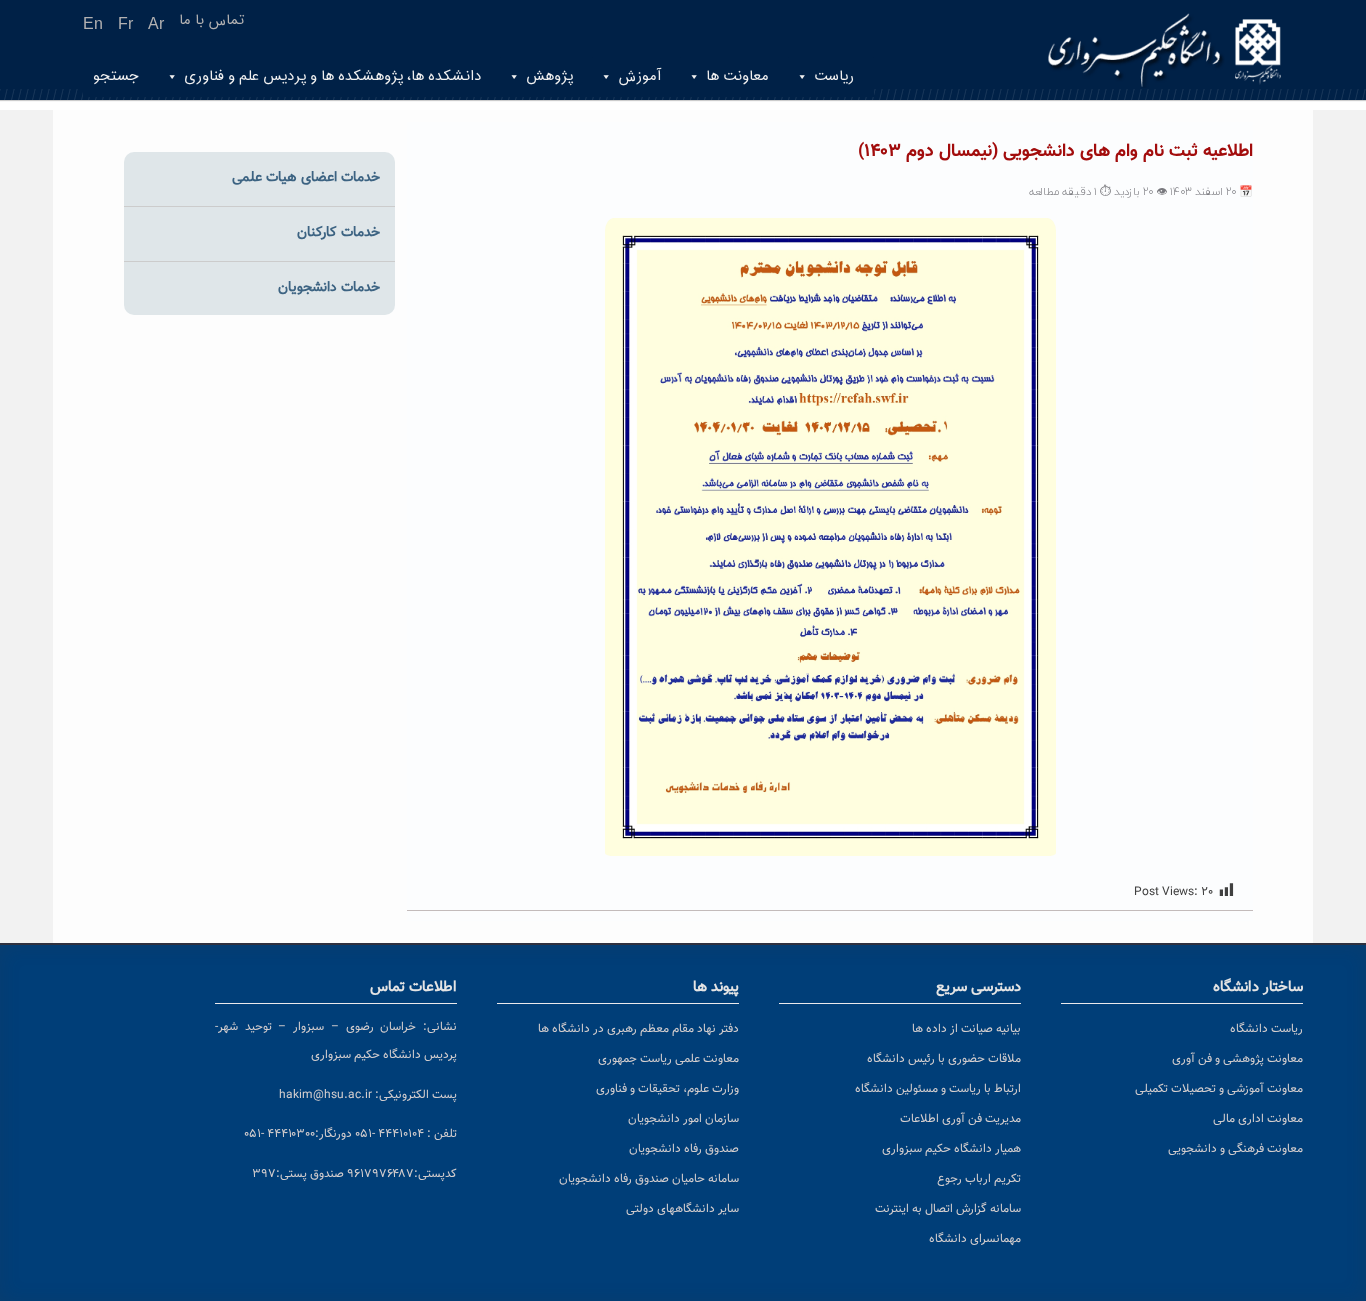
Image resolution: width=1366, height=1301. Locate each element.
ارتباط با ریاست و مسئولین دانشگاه (938, 1089)
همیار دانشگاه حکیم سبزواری (951, 1149)
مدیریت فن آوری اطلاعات (960, 1119)
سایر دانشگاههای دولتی (682, 1209)
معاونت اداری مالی (1258, 1119)
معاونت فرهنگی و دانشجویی (1235, 1149)
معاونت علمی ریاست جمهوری (668, 1059)
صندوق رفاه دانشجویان (684, 1149)
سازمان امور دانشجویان (683, 1119)
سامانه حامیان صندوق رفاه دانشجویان (649, 1179)
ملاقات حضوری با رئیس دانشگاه (944, 1059)
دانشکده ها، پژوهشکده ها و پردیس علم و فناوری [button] (332, 76)
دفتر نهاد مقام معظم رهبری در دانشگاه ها (638, 1029)
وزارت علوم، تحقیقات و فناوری (667, 1089)
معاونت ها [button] (737, 76)
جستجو (116, 76)
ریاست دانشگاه (1266, 1029)
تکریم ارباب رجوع (979, 1179)
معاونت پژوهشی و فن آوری (1237, 1059)
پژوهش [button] (549, 76)
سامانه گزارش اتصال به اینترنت (948, 1209)
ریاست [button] (834, 76)
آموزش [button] (639, 76)
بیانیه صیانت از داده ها (966, 1029)
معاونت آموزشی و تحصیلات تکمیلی (1219, 1089)
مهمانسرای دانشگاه (975, 1239)
